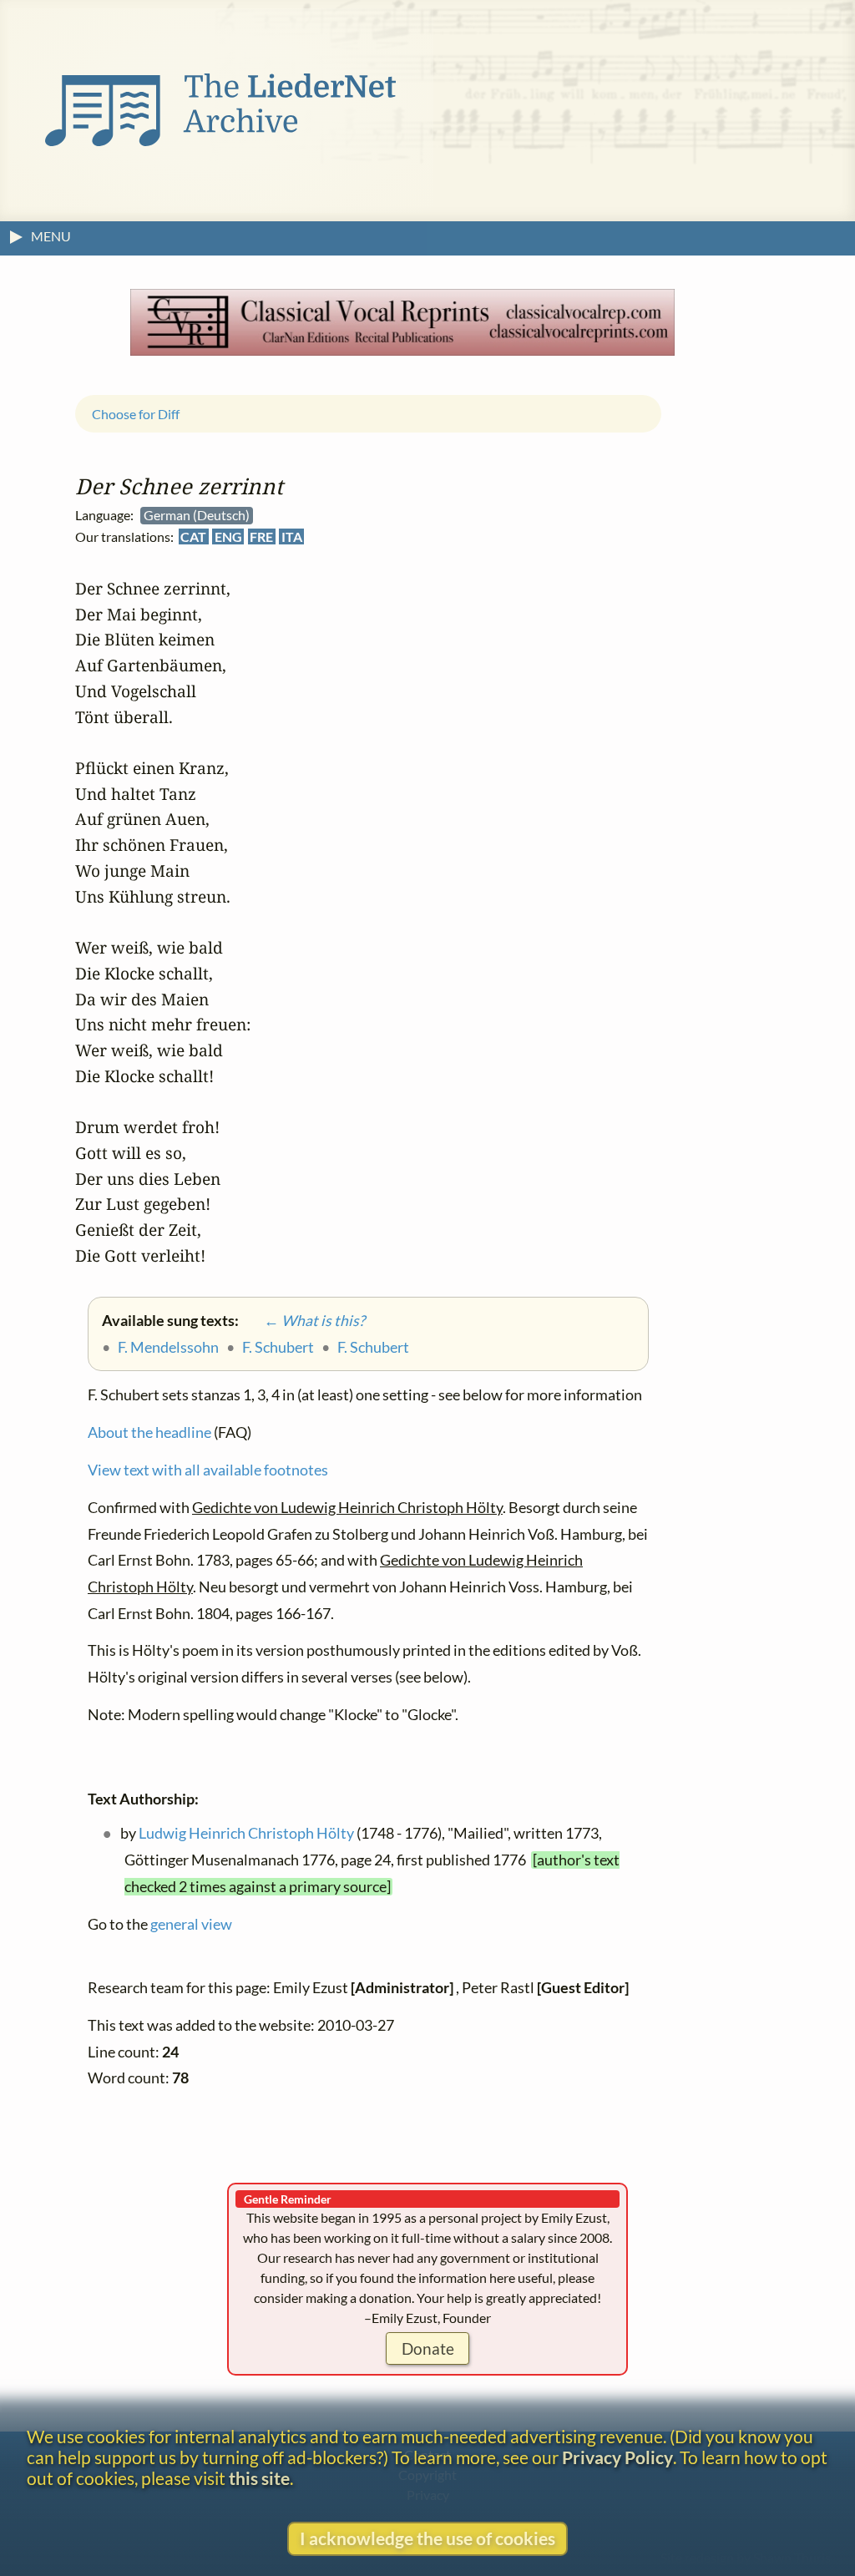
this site (259, 2478)
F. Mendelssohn (168, 1346)
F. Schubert (278, 1346)
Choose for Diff (136, 413)
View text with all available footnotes (208, 1470)
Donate (428, 2348)
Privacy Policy (617, 2457)
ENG (228, 536)
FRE (261, 536)
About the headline (149, 1432)
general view (191, 1924)
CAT (193, 536)
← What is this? (303, 1321)
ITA (292, 536)
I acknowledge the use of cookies (427, 2538)
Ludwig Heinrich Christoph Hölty (246, 1833)
